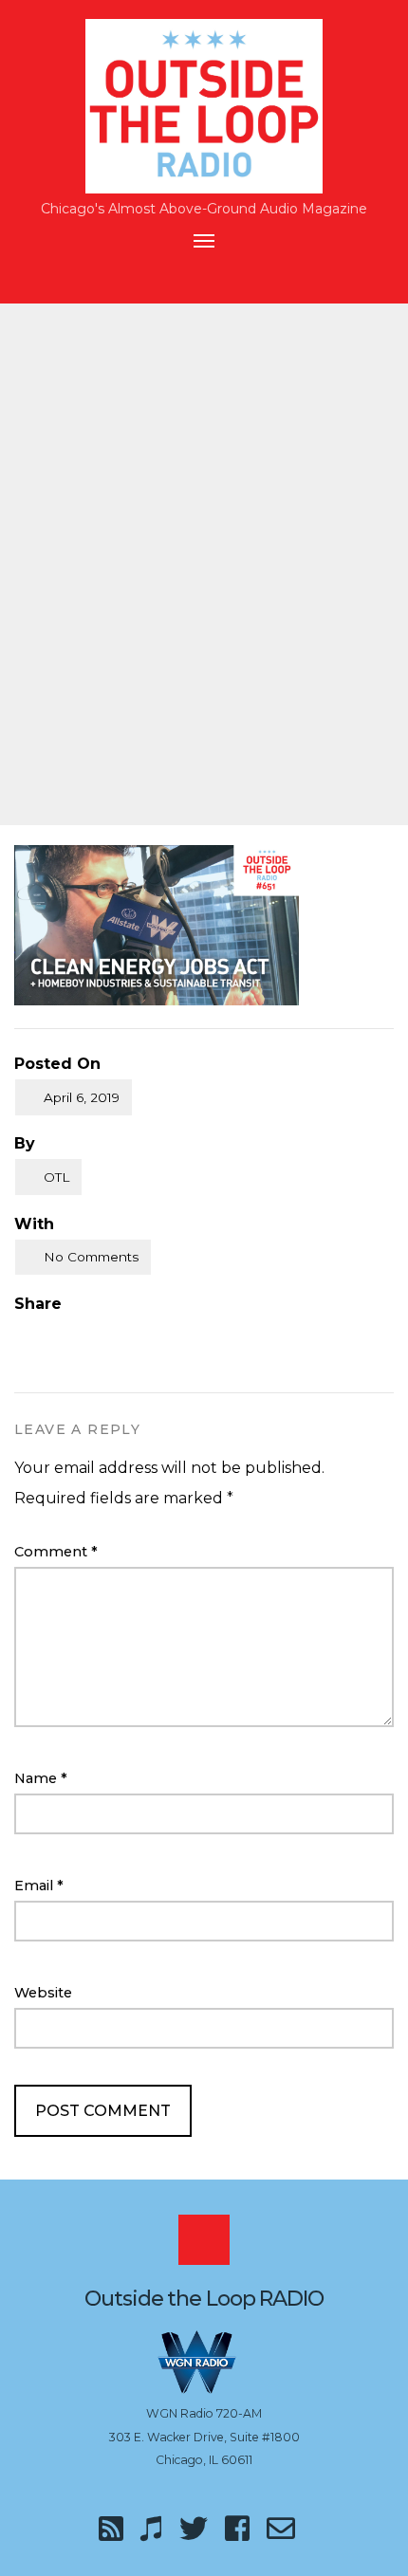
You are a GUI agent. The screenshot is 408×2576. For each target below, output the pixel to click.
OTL (56, 1177)
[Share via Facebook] (22, 1334)
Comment (56, 1552)
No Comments (91, 1257)
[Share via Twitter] (61, 1334)
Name (41, 1778)
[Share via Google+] (101, 1334)
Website (43, 1993)
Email (39, 1886)
